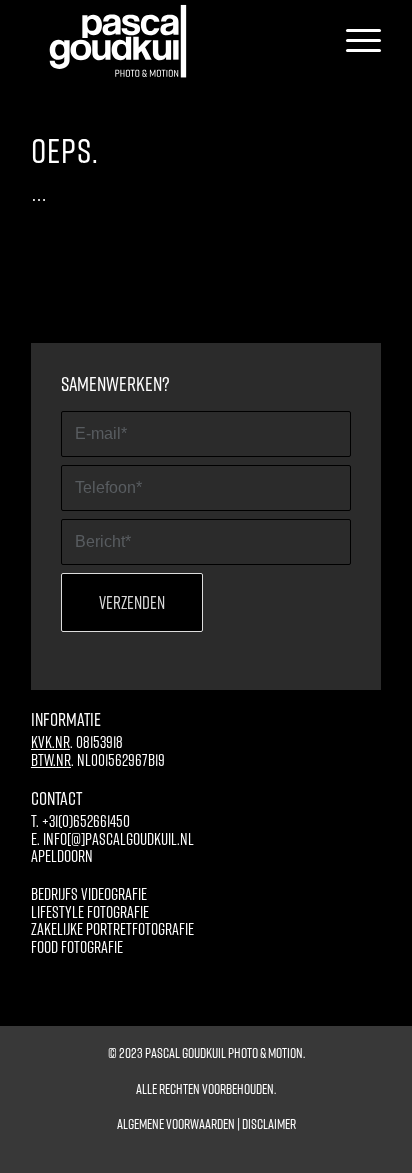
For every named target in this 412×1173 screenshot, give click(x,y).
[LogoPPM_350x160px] (174, 41)
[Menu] (353, 41)
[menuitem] (353, 41)
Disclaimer (269, 1124)
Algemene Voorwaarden (176, 1124)
